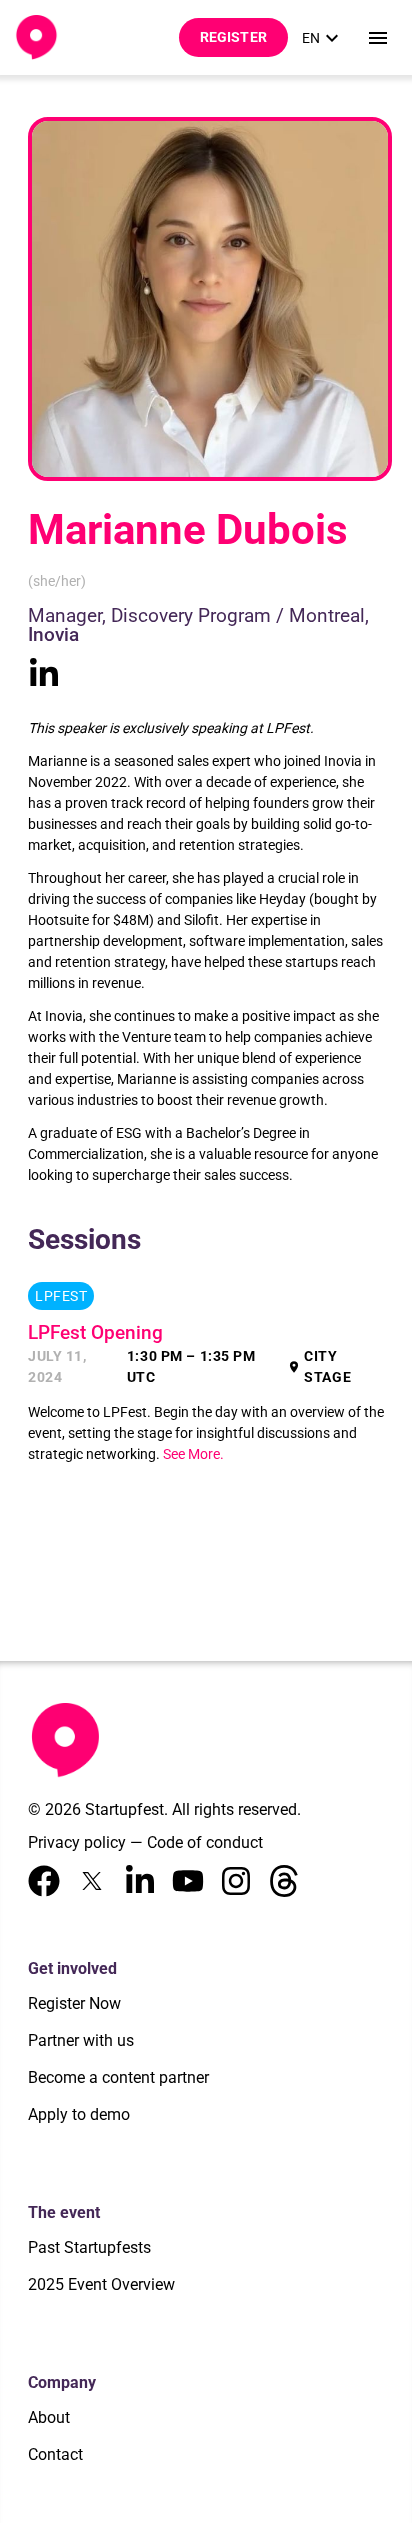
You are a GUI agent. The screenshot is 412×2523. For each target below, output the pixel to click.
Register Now (74, 2003)
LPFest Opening (95, 1333)
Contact (55, 2454)
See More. (193, 1454)
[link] (323, 38)
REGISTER (233, 37)
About (49, 2417)
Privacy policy (77, 1842)
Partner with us (81, 2040)
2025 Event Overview (101, 2284)
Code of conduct (205, 1842)
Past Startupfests (89, 2247)
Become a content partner (118, 2077)
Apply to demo (79, 2114)
